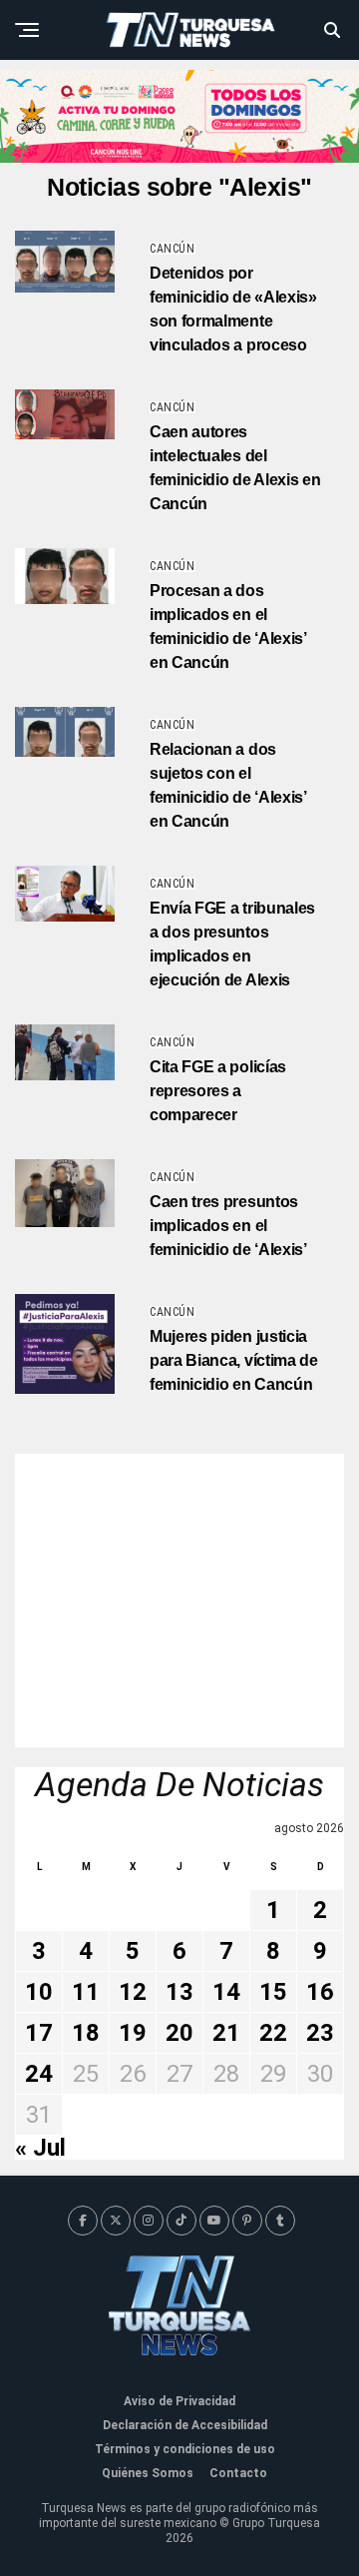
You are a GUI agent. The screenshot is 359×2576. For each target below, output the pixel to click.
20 (179, 2033)
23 (320, 2033)
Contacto (238, 2473)
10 (39, 1992)
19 (133, 2033)
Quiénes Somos (148, 2473)
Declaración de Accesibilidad (185, 2425)
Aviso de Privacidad (179, 2401)
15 (273, 1992)
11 (86, 1992)
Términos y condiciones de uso (185, 2449)
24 (39, 2074)
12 (133, 1992)
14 (226, 1992)
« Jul (40, 2148)
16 (320, 1992)
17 (39, 2033)
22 (273, 2033)
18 (86, 2033)
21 (226, 2033)
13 (179, 1992)
